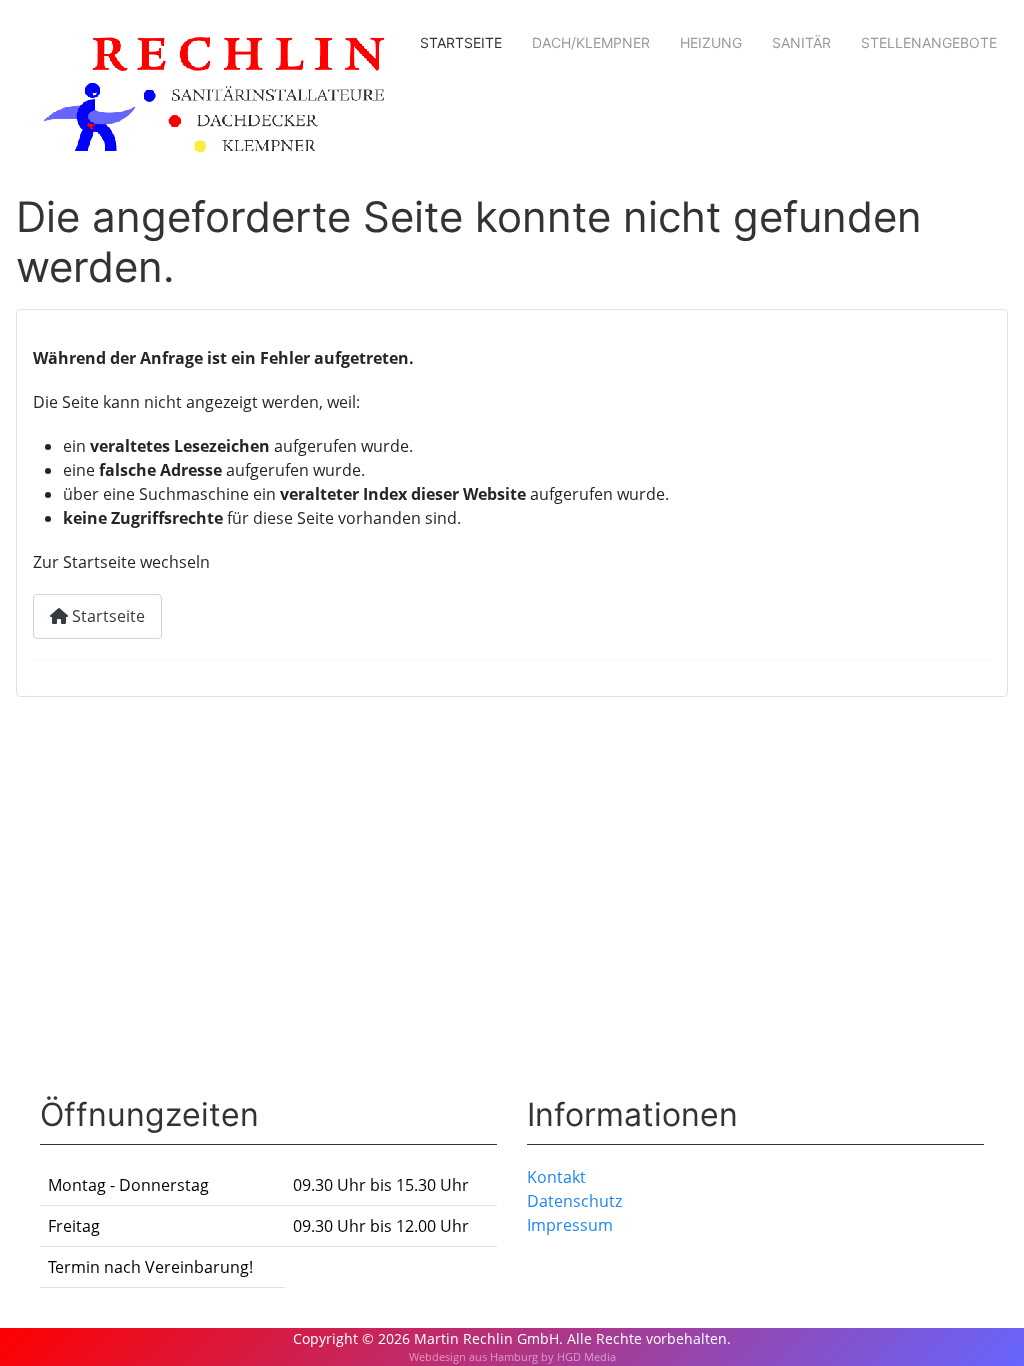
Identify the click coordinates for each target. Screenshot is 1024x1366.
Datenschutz (574, 1201)
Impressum (570, 1225)
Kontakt (556, 1177)
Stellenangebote (929, 42)
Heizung (711, 42)
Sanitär (801, 42)
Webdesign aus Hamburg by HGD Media (512, 1356)
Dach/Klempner (591, 42)
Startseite (461, 42)
